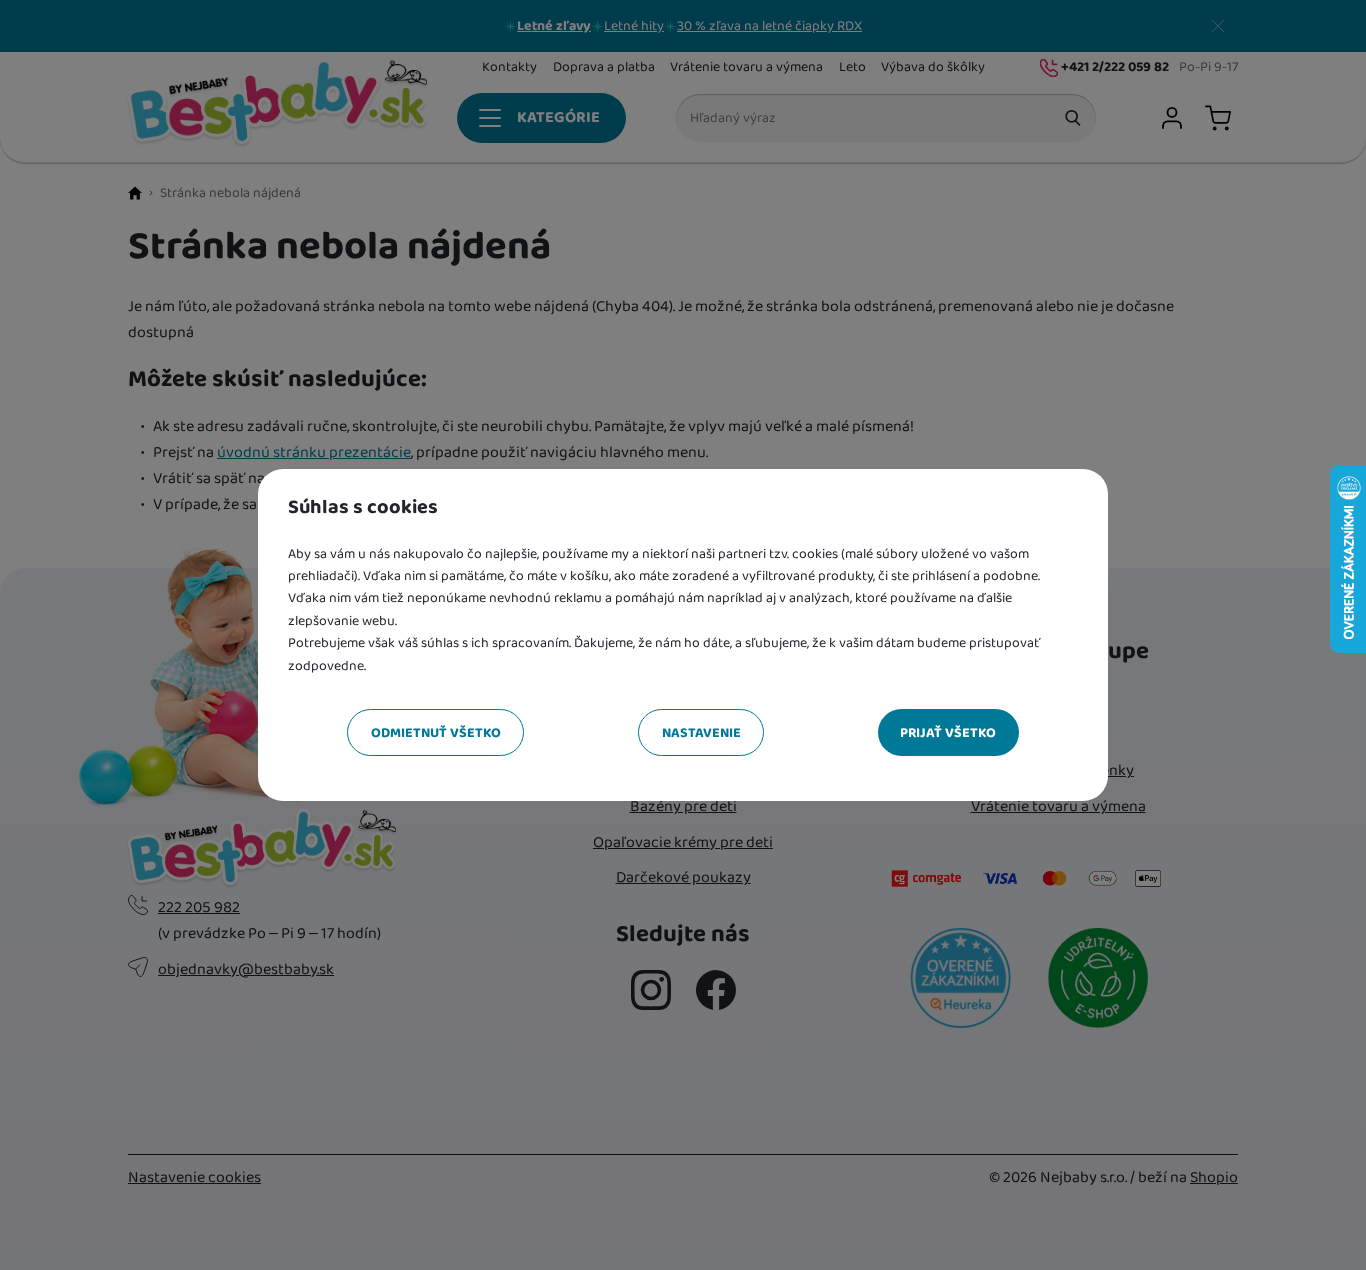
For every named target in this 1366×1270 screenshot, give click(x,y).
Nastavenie (701, 733)
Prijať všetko (948, 733)
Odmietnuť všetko (436, 733)
